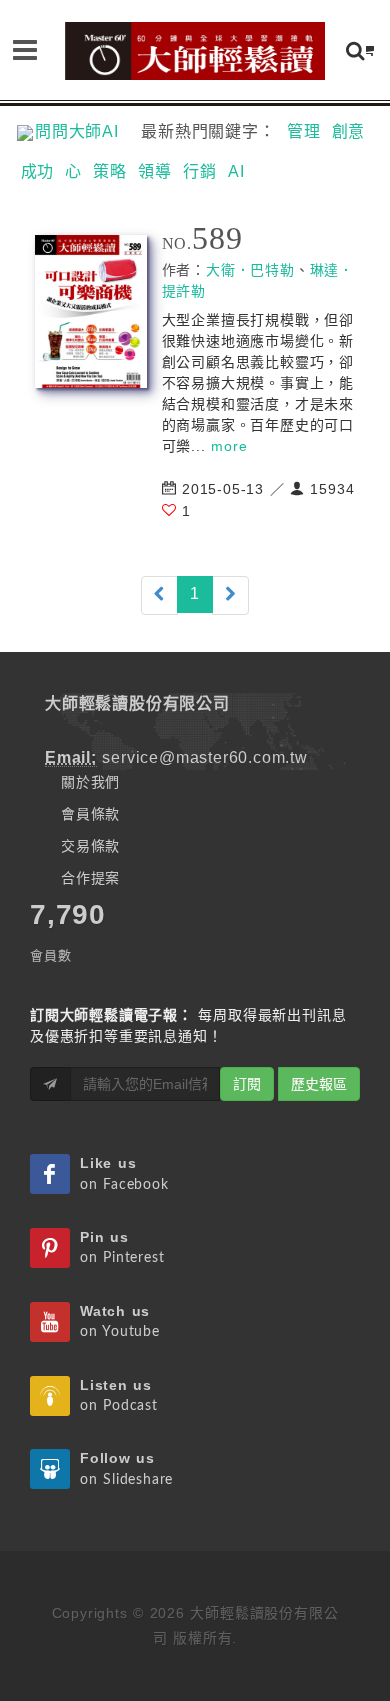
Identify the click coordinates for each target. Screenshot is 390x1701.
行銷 (200, 171)
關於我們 (90, 782)
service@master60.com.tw (204, 757)
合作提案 (90, 878)
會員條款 (90, 814)
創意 (349, 131)
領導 (155, 171)
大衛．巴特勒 (250, 270)
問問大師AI (85, 131)
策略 (110, 171)
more (229, 446)
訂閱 (247, 1084)
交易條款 (90, 846)
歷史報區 (319, 1084)
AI (236, 171)
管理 (304, 131)
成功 (38, 171)
